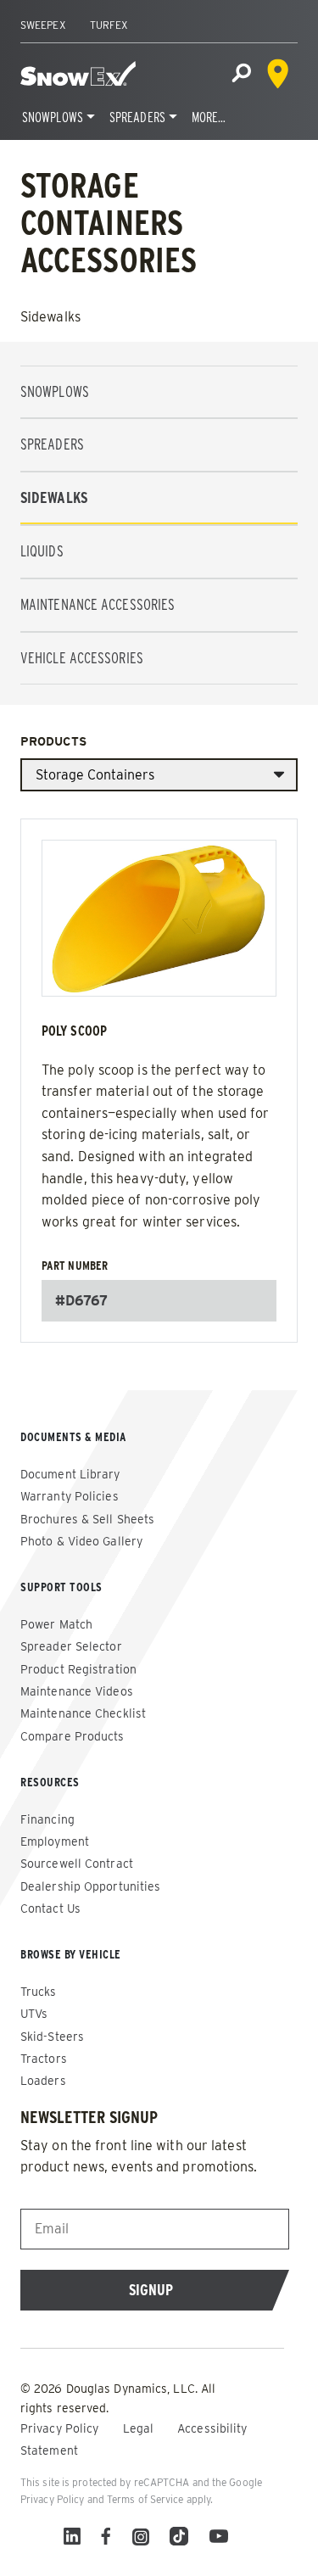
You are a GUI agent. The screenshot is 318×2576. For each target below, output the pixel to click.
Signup (151, 2290)
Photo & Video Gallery (81, 1541)
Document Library (70, 1474)
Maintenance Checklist (83, 1713)
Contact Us (50, 1908)
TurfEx (109, 25)
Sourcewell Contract (77, 1864)
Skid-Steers (52, 2037)
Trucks (39, 1992)
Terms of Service (145, 2499)
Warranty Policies (70, 1496)
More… (209, 117)
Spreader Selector (71, 1646)
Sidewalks (54, 497)
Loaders (43, 2081)
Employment (55, 1841)
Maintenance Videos (77, 1691)
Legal (140, 2428)
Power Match (56, 1624)
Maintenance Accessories (98, 604)
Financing (47, 1819)
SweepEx (43, 25)
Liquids (42, 551)
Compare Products (73, 1736)
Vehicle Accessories (82, 658)
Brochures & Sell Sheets (87, 1519)
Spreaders (137, 117)
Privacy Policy (61, 2428)
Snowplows (53, 117)
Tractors (44, 2059)
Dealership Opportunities (90, 1886)
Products (53, 741)
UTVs (34, 2014)
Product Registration (78, 1669)
